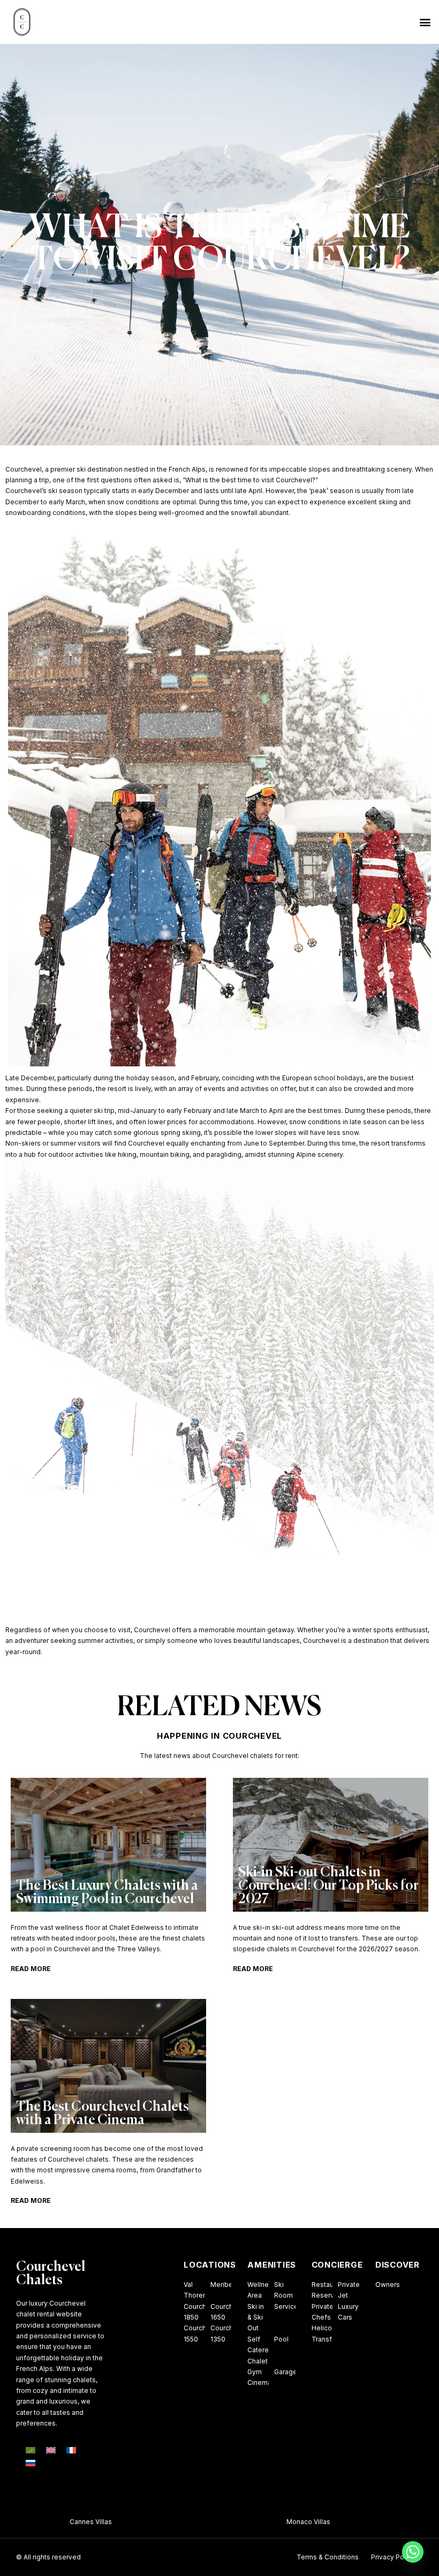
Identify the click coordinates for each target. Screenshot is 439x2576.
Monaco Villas (268, 2522)
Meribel (222, 2285)
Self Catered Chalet (260, 2350)
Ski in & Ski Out (256, 2317)
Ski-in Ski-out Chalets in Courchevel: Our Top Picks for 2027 (328, 1886)
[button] (425, 22)
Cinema (259, 2382)
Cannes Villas (50, 2522)
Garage (286, 2372)
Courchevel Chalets (51, 2274)
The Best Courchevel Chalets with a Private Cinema (103, 2114)
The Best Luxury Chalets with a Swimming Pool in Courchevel (107, 1893)
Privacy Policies (396, 2557)
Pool (281, 2339)
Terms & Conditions (328, 2557)
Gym (255, 2372)
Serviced (288, 2306)
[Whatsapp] (413, 2552)
